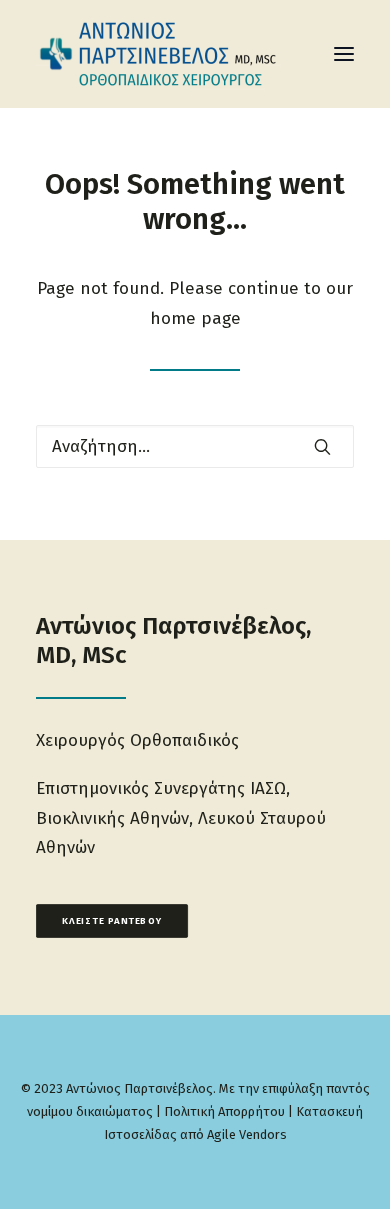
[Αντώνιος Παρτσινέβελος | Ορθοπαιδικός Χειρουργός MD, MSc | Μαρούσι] (174, 54)
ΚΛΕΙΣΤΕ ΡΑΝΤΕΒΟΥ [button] (112, 920)
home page (195, 318)
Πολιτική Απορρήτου (224, 1111)
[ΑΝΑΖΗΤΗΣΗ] (195, 446)
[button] (344, 54)
